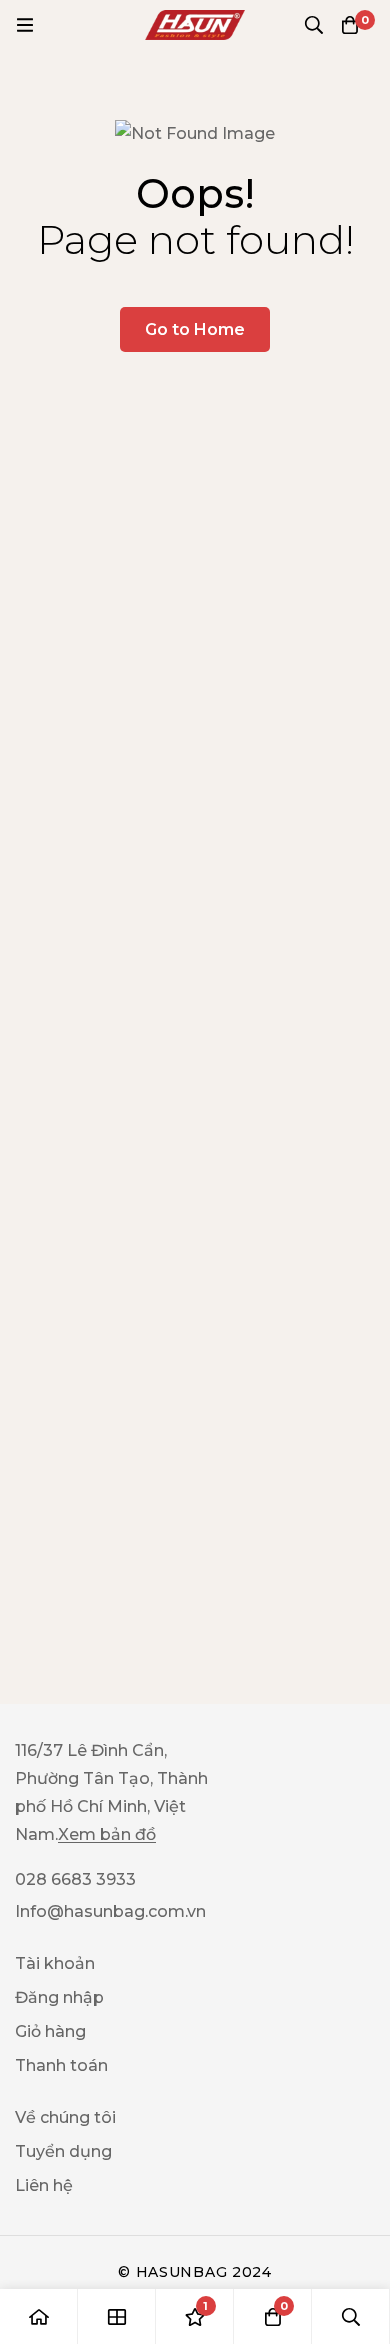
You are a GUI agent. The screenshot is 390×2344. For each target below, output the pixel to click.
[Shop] (117, 2316)
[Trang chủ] (39, 2316)
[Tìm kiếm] (314, 25)
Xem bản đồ (107, 1835)
